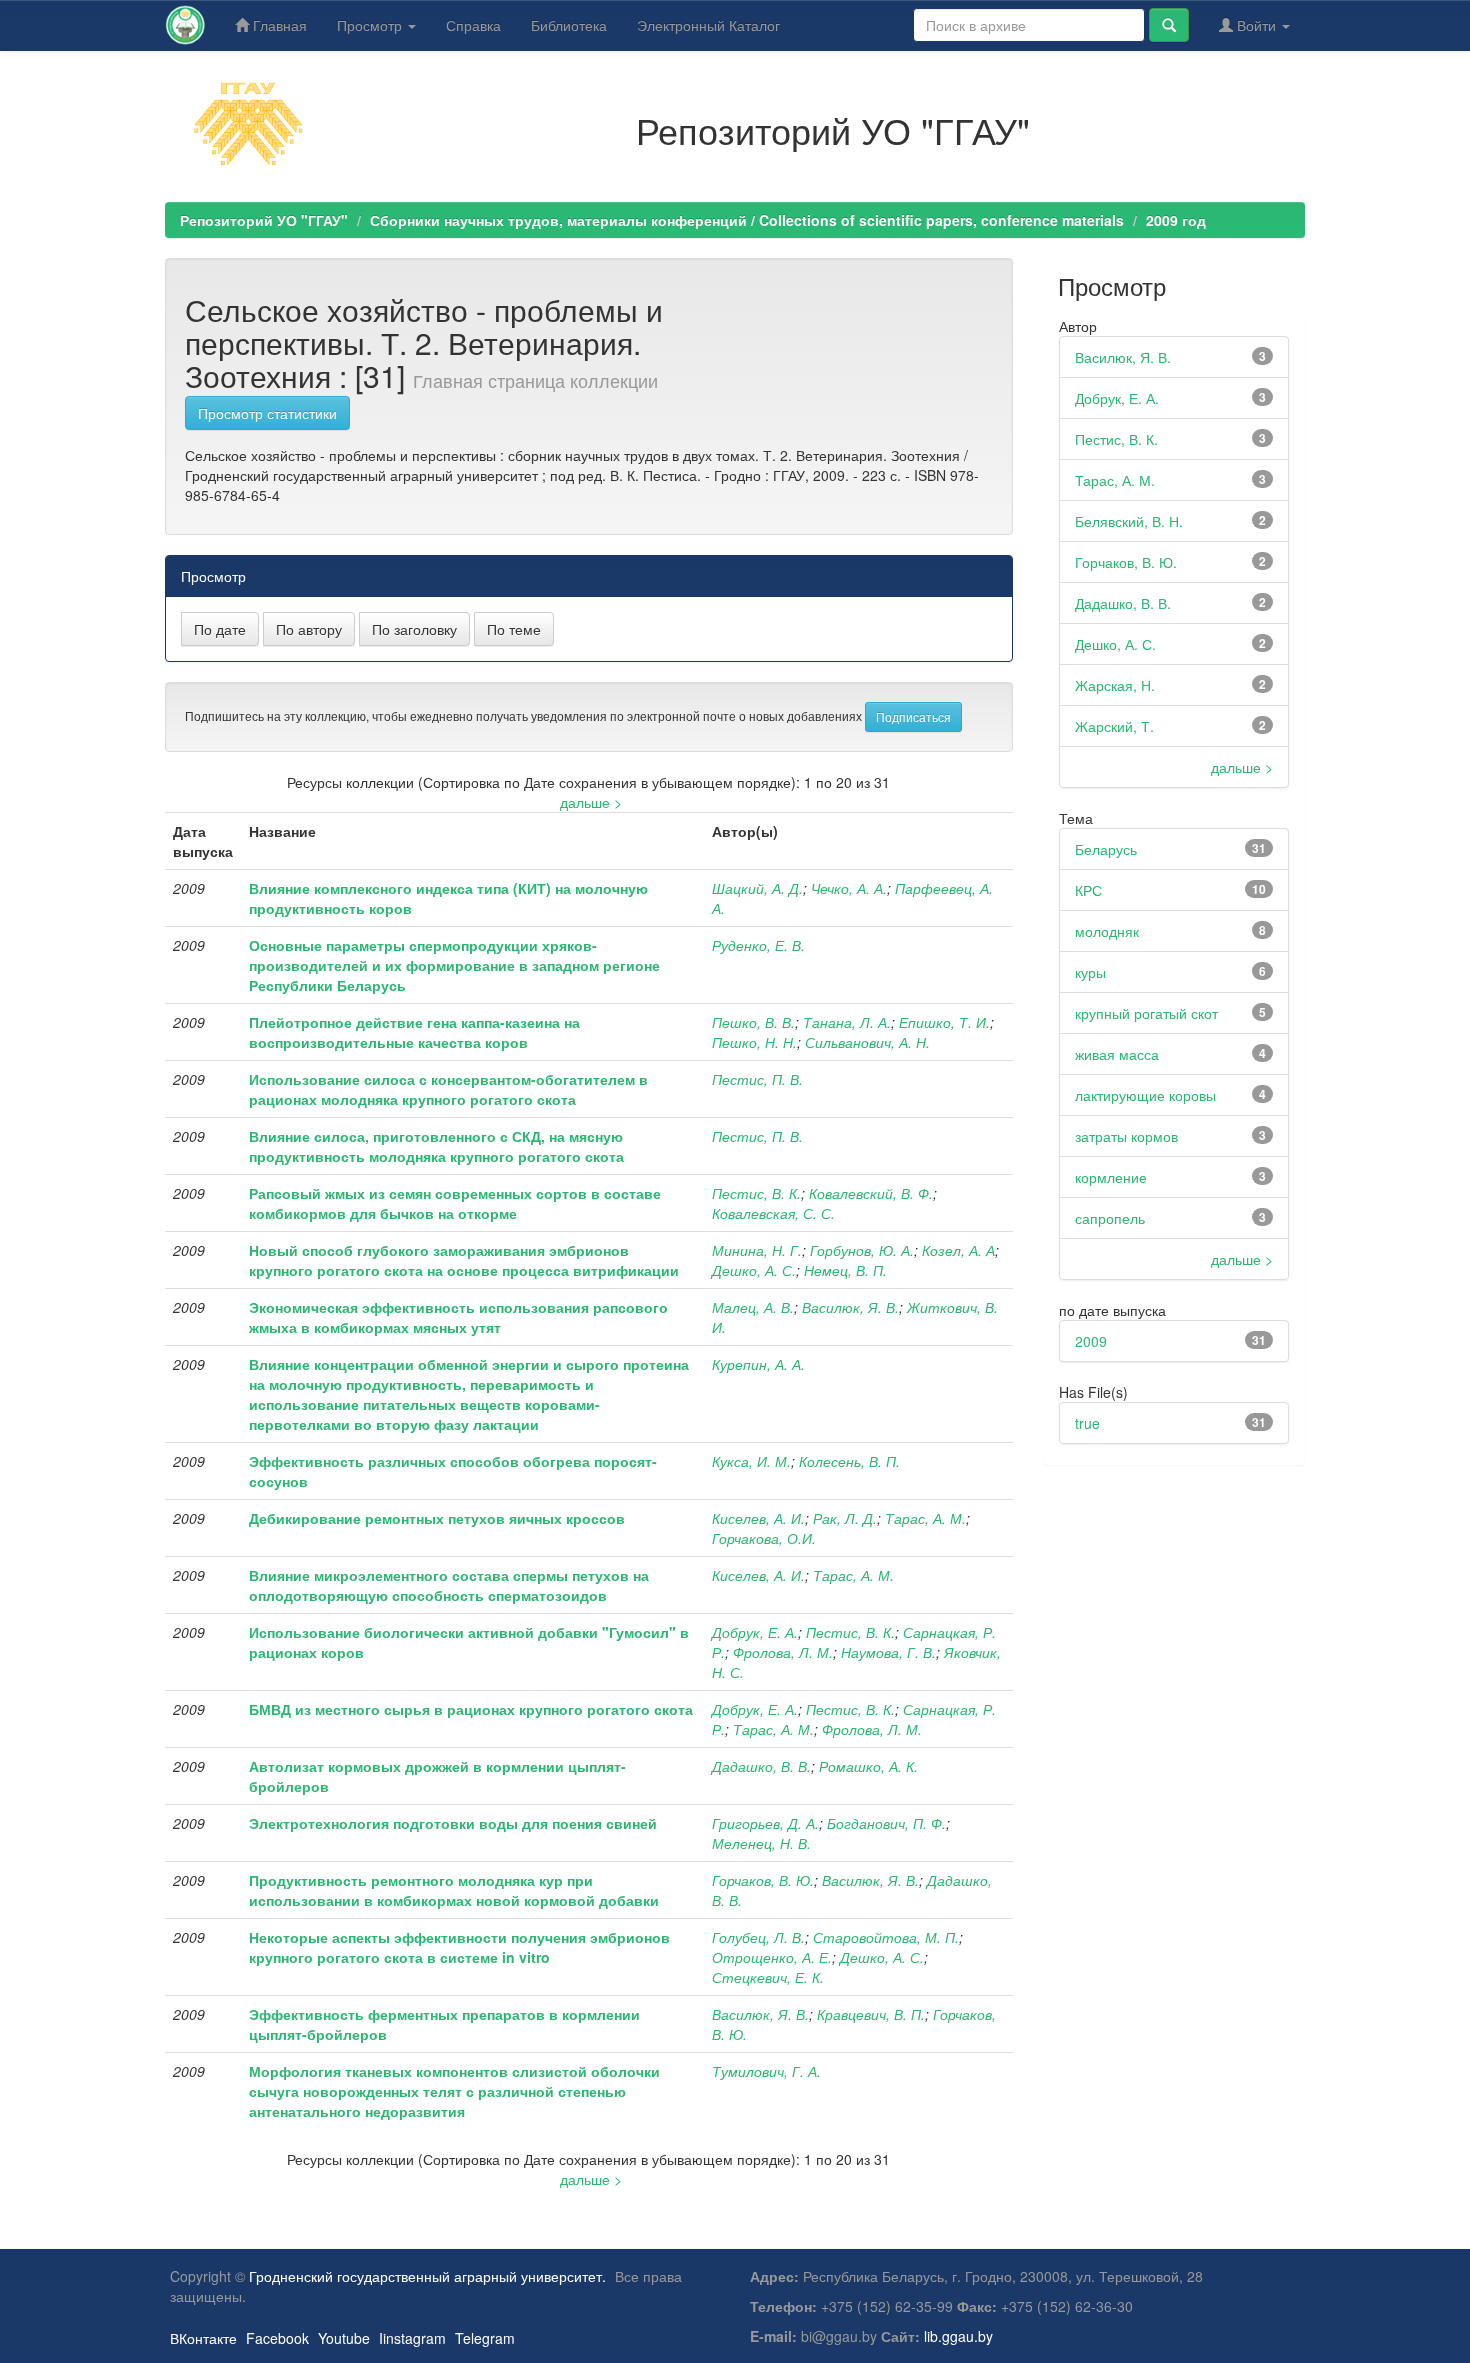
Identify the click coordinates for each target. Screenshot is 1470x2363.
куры (1090, 972)
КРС (1088, 890)
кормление (1111, 1177)
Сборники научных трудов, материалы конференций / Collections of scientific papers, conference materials (747, 220)
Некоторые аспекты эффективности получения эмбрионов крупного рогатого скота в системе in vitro (459, 1947)
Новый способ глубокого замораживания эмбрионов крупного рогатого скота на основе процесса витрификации (464, 1260)
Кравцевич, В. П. (871, 2014)
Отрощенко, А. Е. (772, 1957)
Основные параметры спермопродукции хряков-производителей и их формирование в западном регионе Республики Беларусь (454, 965)
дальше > (591, 802)
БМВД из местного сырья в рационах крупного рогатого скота (471, 1709)
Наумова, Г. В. (888, 1652)
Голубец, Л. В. (758, 1937)
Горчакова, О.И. (764, 1538)
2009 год (1176, 220)
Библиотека (569, 25)
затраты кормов (1126, 1136)
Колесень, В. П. (849, 1461)
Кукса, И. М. (751, 1461)
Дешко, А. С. (754, 1270)
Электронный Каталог (708, 25)
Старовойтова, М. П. (886, 1937)
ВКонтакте (203, 2338)
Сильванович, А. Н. (867, 1042)
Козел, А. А (958, 1250)
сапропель (1110, 1218)
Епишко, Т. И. (944, 1022)
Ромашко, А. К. (868, 1766)
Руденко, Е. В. (758, 945)
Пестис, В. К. (756, 1193)
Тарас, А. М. (925, 1518)
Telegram (485, 2338)
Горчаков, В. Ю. (763, 1880)
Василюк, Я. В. (850, 1307)
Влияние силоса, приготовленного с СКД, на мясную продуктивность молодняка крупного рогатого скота (436, 1146)
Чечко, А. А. (849, 888)
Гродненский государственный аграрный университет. (427, 2276)
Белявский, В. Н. (1129, 521)
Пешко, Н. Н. (754, 1042)
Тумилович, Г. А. (766, 2071)
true (1087, 1423)
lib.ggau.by (958, 2336)
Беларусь (1106, 849)
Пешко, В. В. (753, 1022)
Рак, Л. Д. (845, 1518)
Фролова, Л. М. (783, 1652)
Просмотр (371, 25)
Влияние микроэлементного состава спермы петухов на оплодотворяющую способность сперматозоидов (449, 1585)
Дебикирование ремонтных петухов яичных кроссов (437, 1518)
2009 (1091, 1341)
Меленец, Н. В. (761, 1843)
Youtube (344, 2338)
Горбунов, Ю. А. (862, 1250)
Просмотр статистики (267, 413)
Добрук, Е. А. (755, 1632)
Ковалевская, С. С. (773, 1213)
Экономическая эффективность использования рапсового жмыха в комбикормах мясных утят (458, 1317)
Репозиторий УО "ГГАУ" (264, 220)
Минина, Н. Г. (757, 1250)
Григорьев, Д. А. (765, 1823)
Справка (473, 25)
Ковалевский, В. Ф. (871, 1193)
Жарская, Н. (1115, 685)
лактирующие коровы (1145, 1095)
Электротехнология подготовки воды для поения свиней (453, 1823)
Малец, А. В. (753, 1307)
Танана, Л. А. (847, 1022)
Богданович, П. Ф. (886, 1823)
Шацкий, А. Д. (757, 888)
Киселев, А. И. (758, 1518)
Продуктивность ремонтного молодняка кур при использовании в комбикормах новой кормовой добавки (454, 1890)
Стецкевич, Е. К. (768, 1977)
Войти (1256, 25)
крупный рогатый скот (1146, 1013)
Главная (278, 25)
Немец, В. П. (845, 1270)
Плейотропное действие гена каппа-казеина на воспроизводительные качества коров (414, 1032)
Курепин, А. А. (758, 1364)
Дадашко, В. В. (761, 1766)
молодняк (1107, 931)
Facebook (277, 2338)
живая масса (1117, 1054)
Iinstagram (412, 2338)
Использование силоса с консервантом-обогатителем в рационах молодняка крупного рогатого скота (448, 1089)
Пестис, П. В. (757, 1079)
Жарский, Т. (1114, 726)
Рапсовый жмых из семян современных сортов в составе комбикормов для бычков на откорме (455, 1203)
